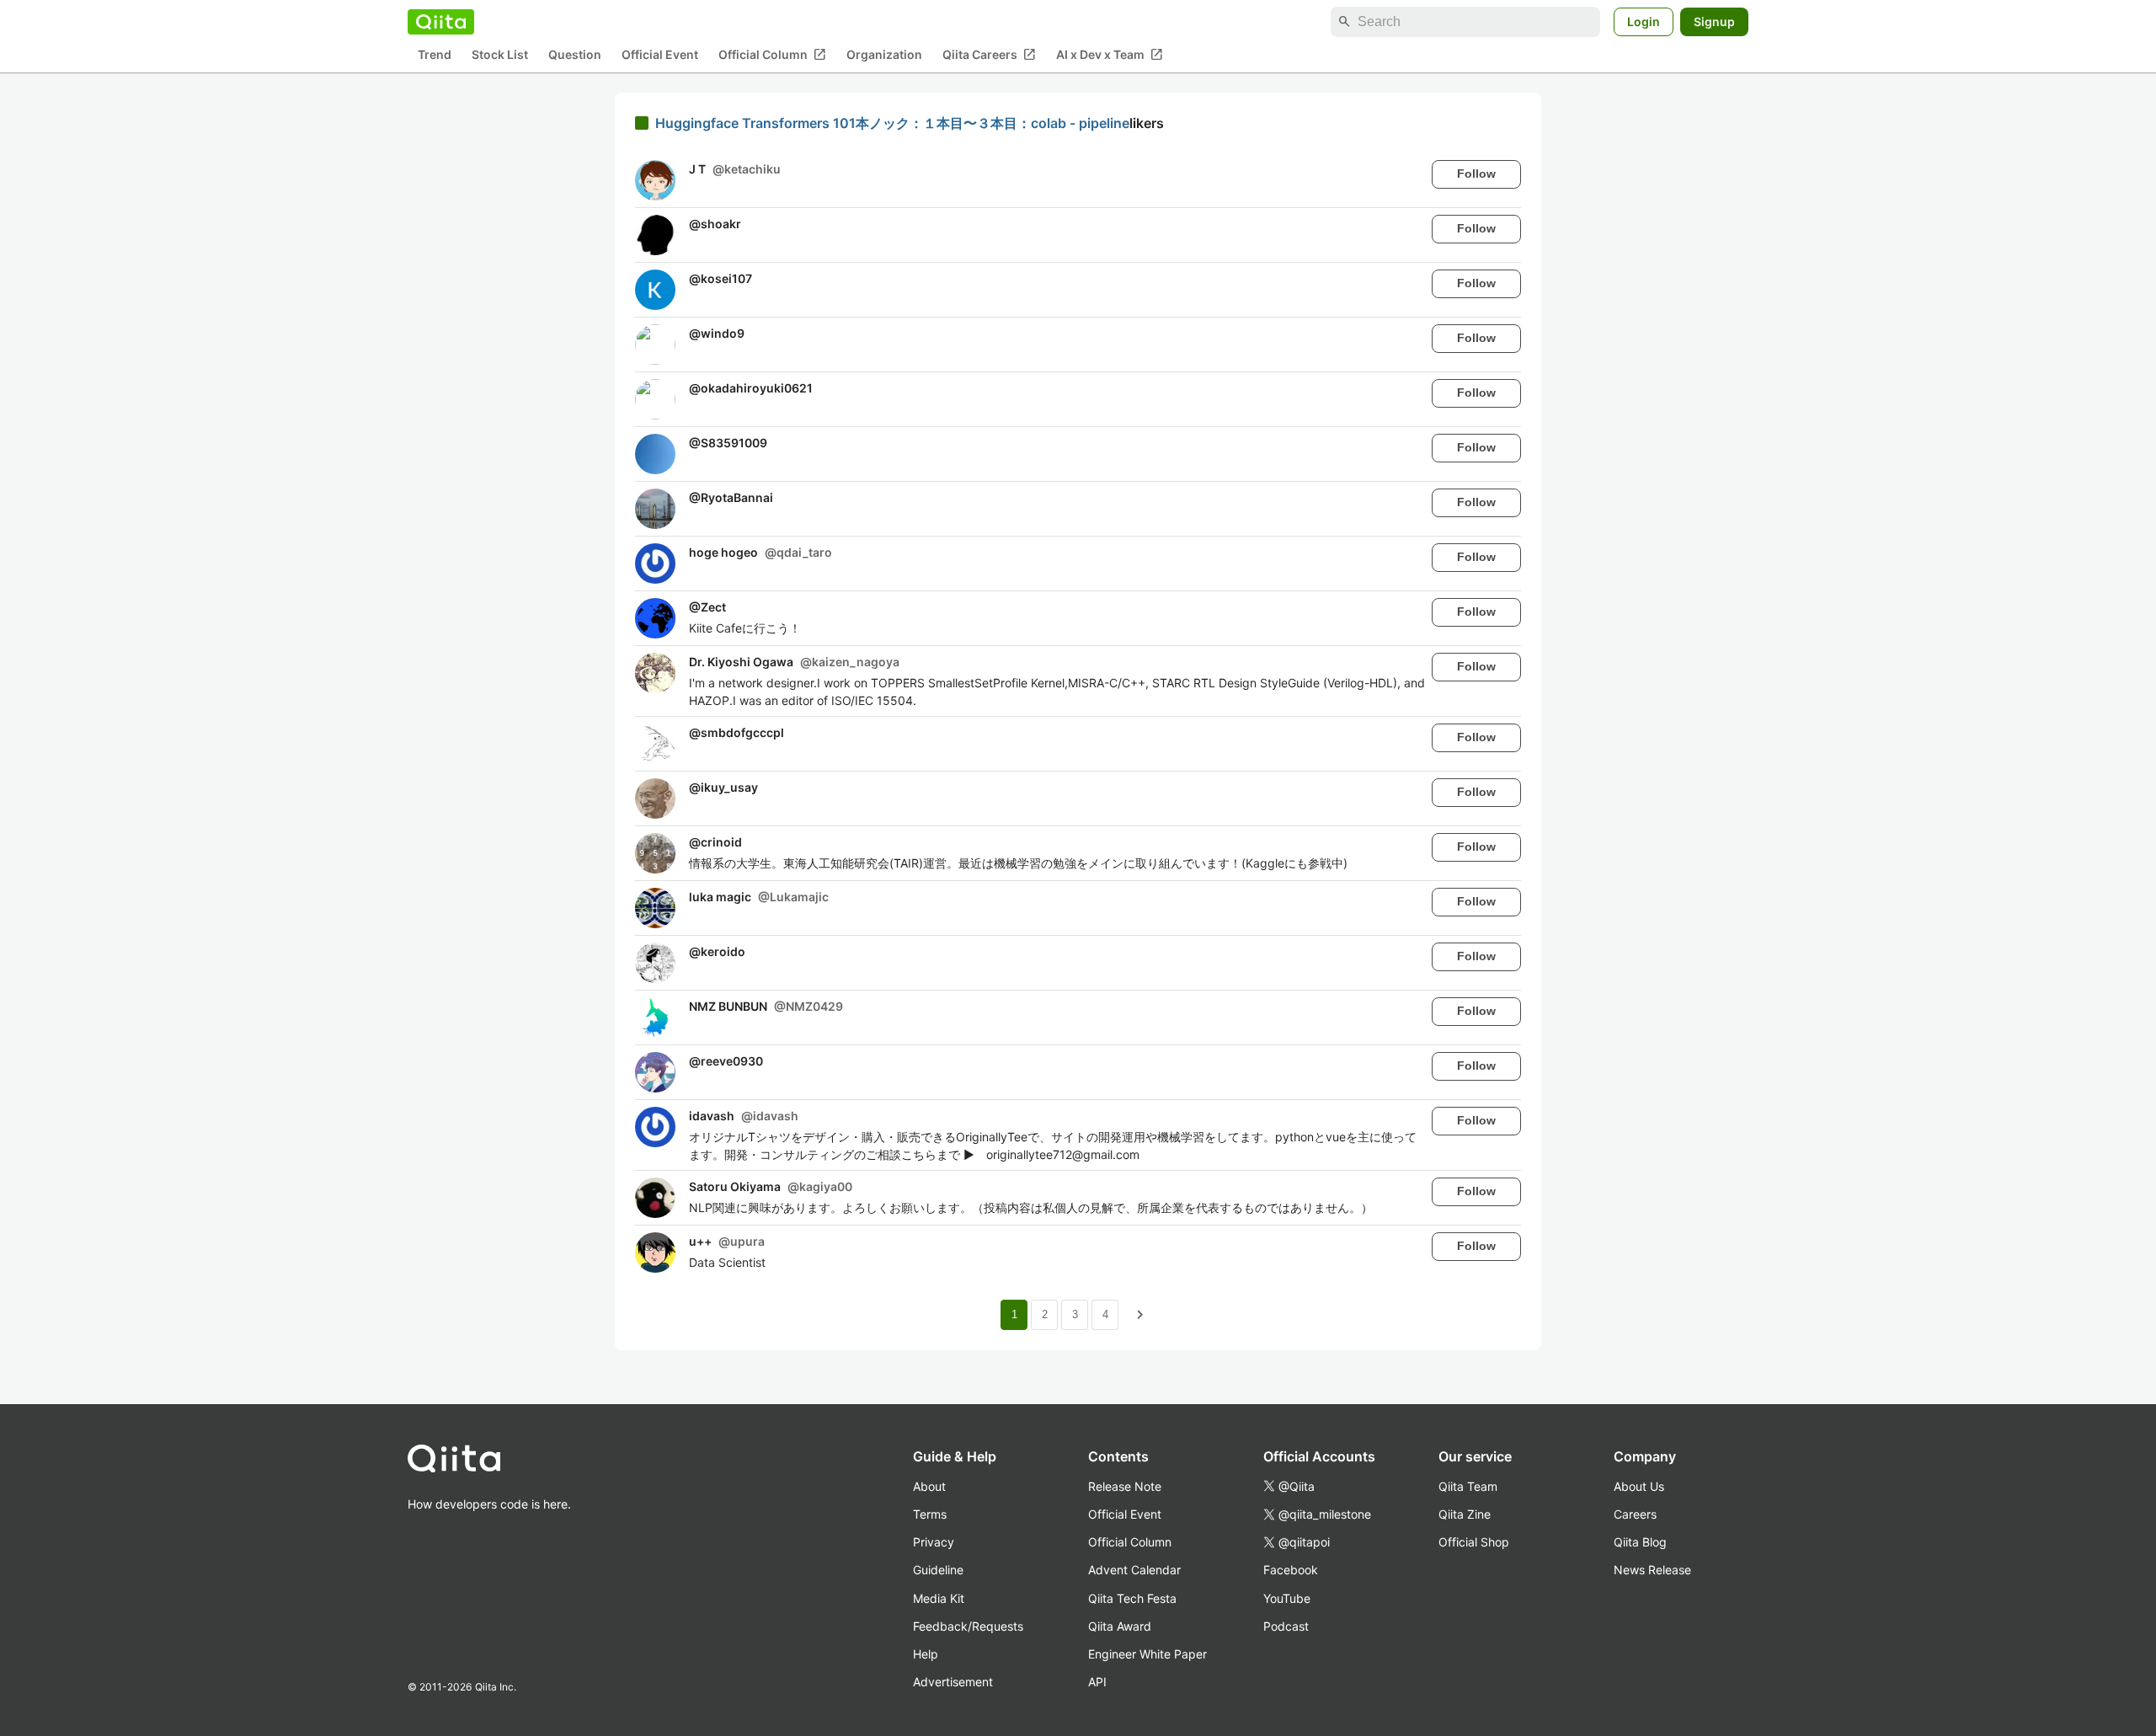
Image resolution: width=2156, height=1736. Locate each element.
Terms (930, 1514)
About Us (1639, 1486)
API (1097, 1682)
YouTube (1287, 1598)
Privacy (934, 1542)
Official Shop (1474, 1542)
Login (1644, 21)
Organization (884, 55)
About (929, 1486)
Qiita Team (1468, 1486)
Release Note (1125, 1486)
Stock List (500, 55)
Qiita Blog (1640, 1542)
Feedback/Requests (968, 1626)
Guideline (938, 1570)
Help (926, 1654)
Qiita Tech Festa (1132, 1598)
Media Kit (939, 1598)
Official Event (660, 55)
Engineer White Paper (1147, 1654)
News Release (1652, 1570)
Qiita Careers (989, 55)
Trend (435, 55)
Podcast (1286, 1626)
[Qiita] (441, 22)
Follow (1476, 174)
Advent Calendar (1134, 1570)
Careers (1635, 1514)
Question (575, 55)
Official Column (772, 55)
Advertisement (953, 1682)
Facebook (1291, 1570)
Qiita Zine (1465, 1514)
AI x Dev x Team (1110, 55)
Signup (1714, 21)
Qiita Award (1120, 1626)
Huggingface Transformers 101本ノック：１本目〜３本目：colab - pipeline (892, 123)
